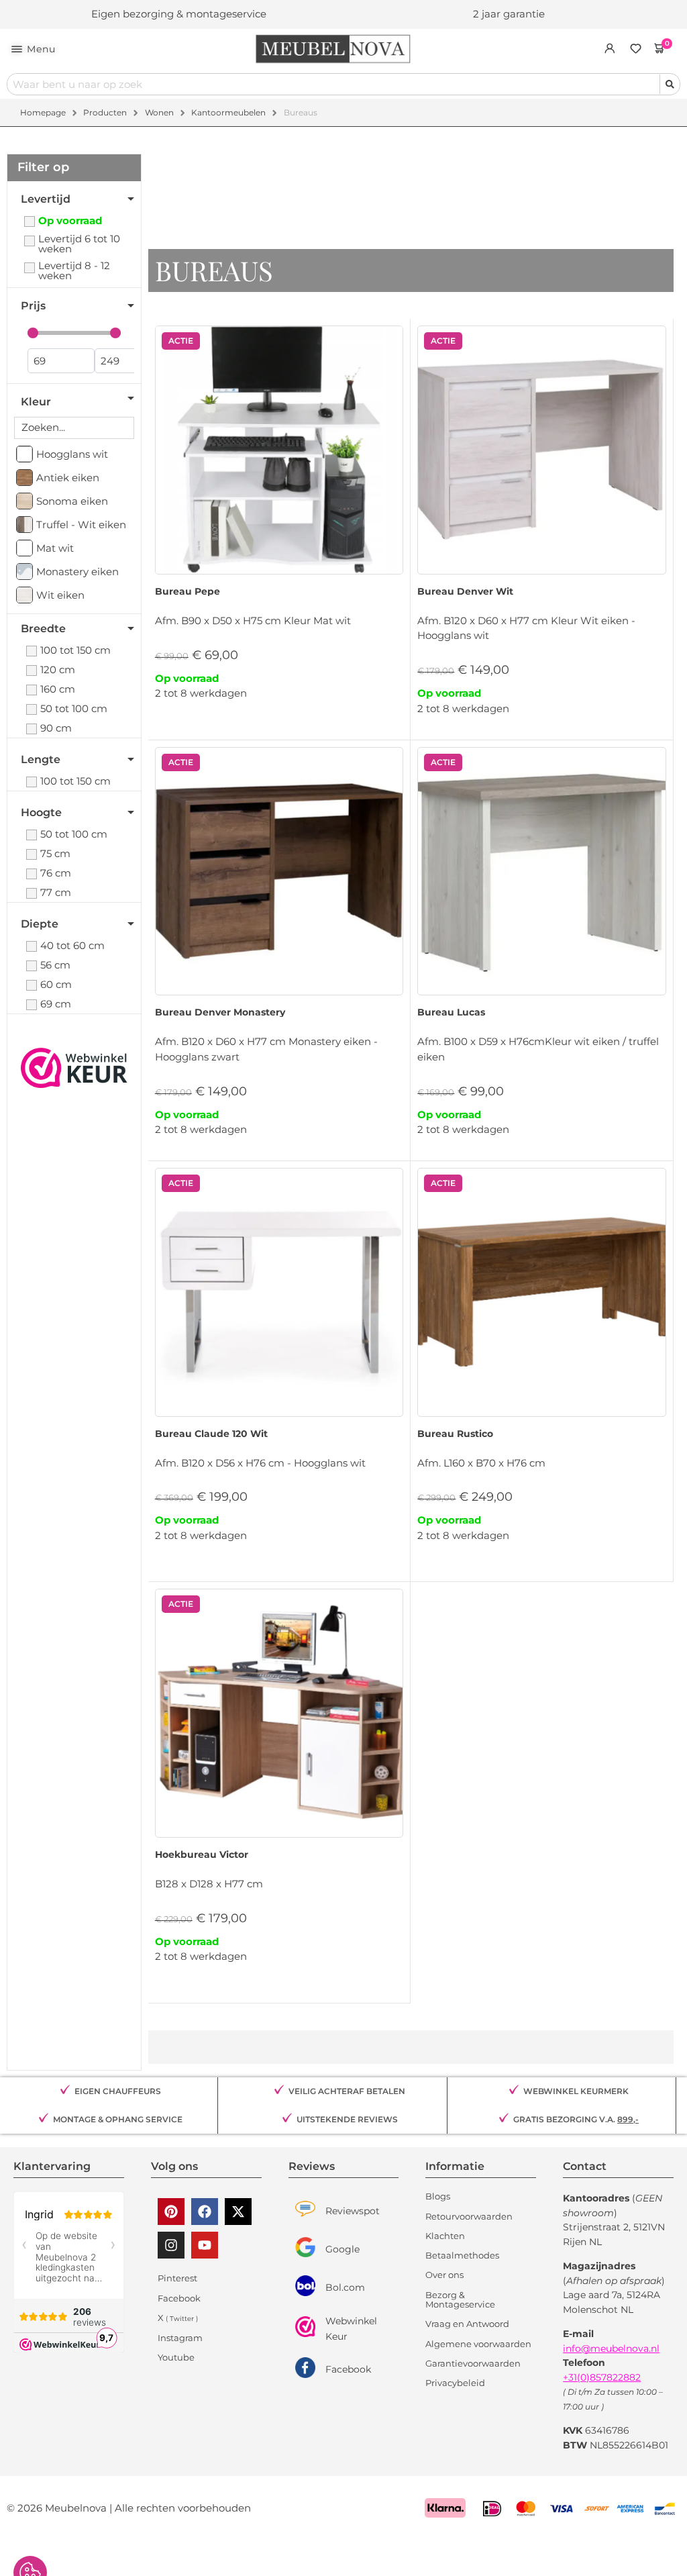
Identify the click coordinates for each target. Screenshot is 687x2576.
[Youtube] (205, 2245)
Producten (105, 112)
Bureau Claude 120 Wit (211, 1434)
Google (342, 2249)
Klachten (445, 2236)
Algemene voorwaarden (478, 2344)
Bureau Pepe (188, 591)
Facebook (348, 2369)
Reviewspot (353, 2211)
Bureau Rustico (455, 1434)
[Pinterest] (171, 2212)
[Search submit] (670, 84)
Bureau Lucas (451, 1012)
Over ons (444, 2275)
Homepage (43, 112)
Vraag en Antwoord (467, 2324)
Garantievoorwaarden (473, 2363)
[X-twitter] (238, 2212)
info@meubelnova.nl (611, 2348)
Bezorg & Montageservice (460, 2300)
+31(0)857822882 (602, 2377)
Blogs (438, 2196)
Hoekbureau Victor (202, 1854)
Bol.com (345, 2287)
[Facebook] (205, 2212)
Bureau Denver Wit (465, 591)
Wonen (159, 112)
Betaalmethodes (462, 2255)
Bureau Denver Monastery (220, 1012)
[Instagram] (171, 2245)
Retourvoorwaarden (469, 2216)
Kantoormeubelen (228, 112)
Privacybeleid (455, 2383)
